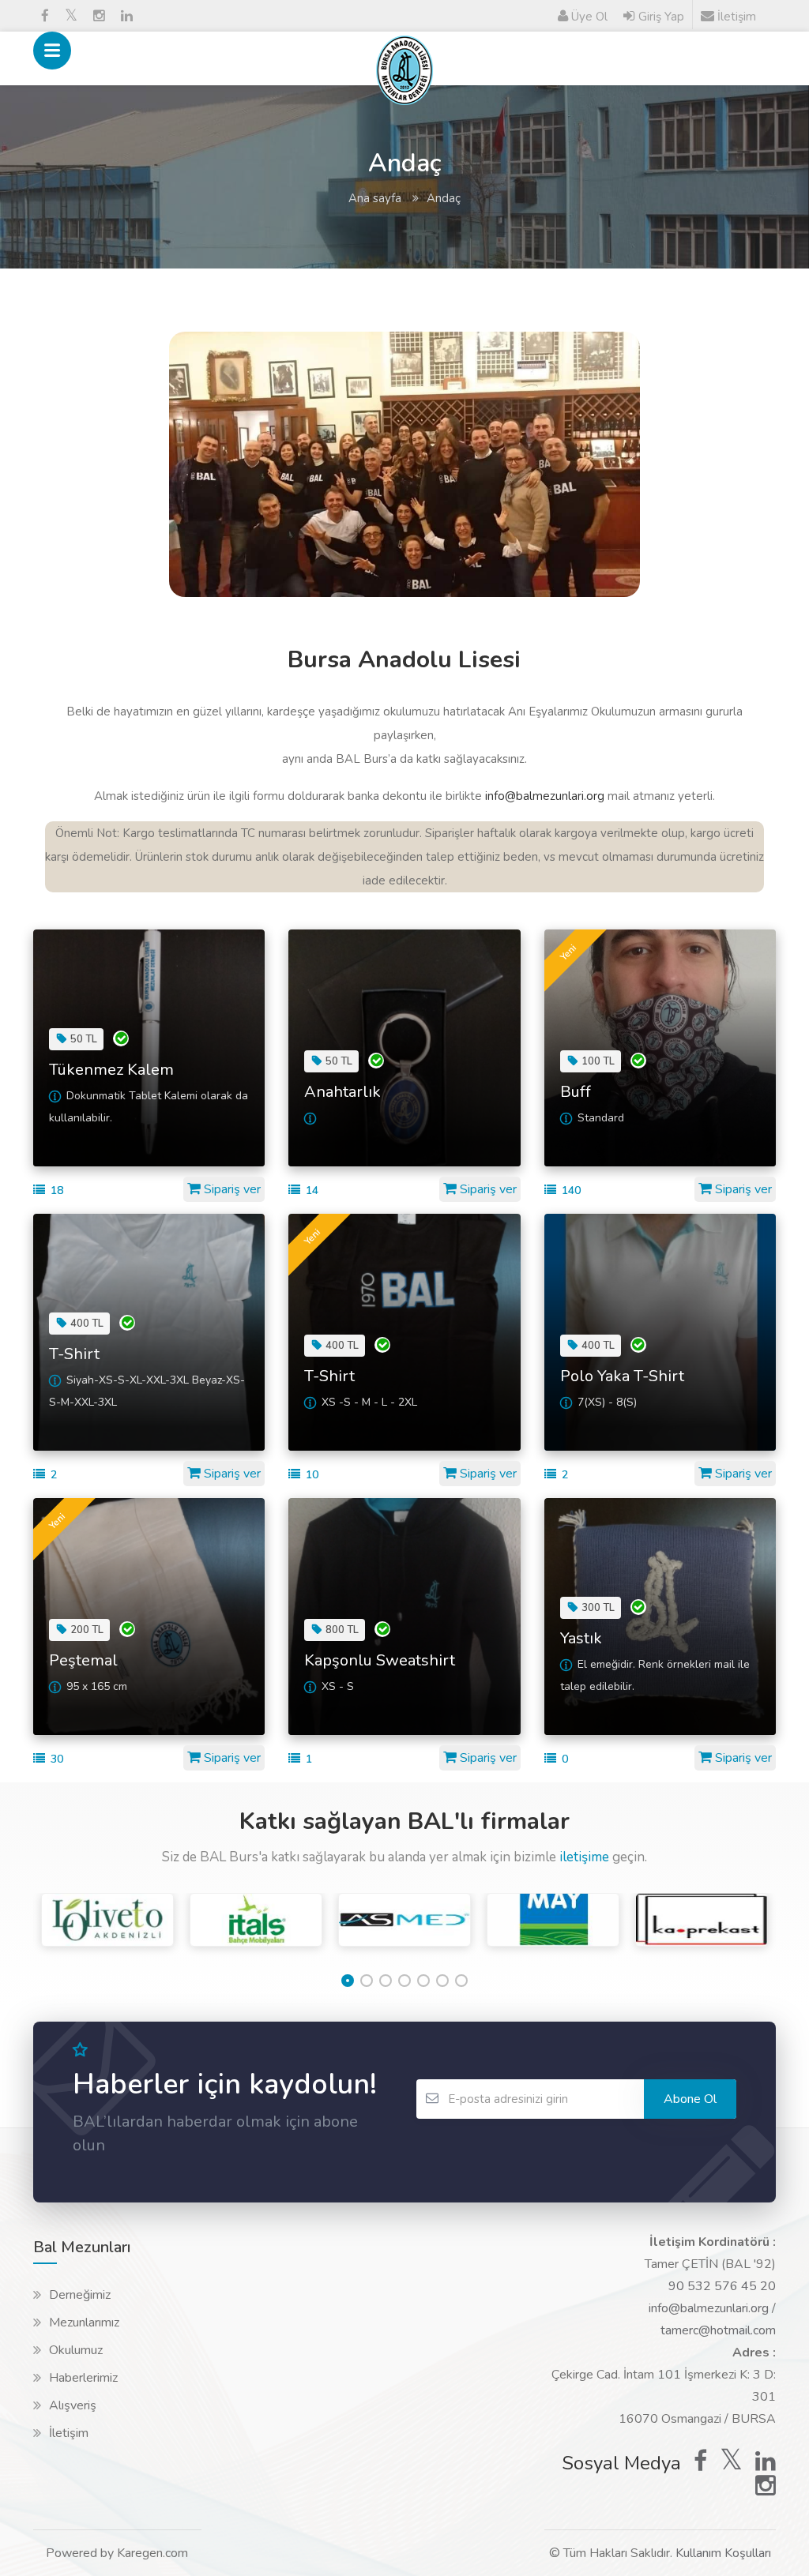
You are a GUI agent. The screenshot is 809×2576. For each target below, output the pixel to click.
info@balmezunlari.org (543, 796)
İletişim (69, 2433)
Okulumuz (76, 2350)
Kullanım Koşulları (723, 2553)
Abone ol (690, 2099)
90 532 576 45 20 (722, 2286)
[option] (107, 1932)
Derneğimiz (80, 2295)
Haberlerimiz (83, 2378)
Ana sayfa (375, 198)
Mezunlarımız (84, 2323)
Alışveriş (73, 2405)
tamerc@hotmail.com (718, 2330)
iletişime (586, 1857)
